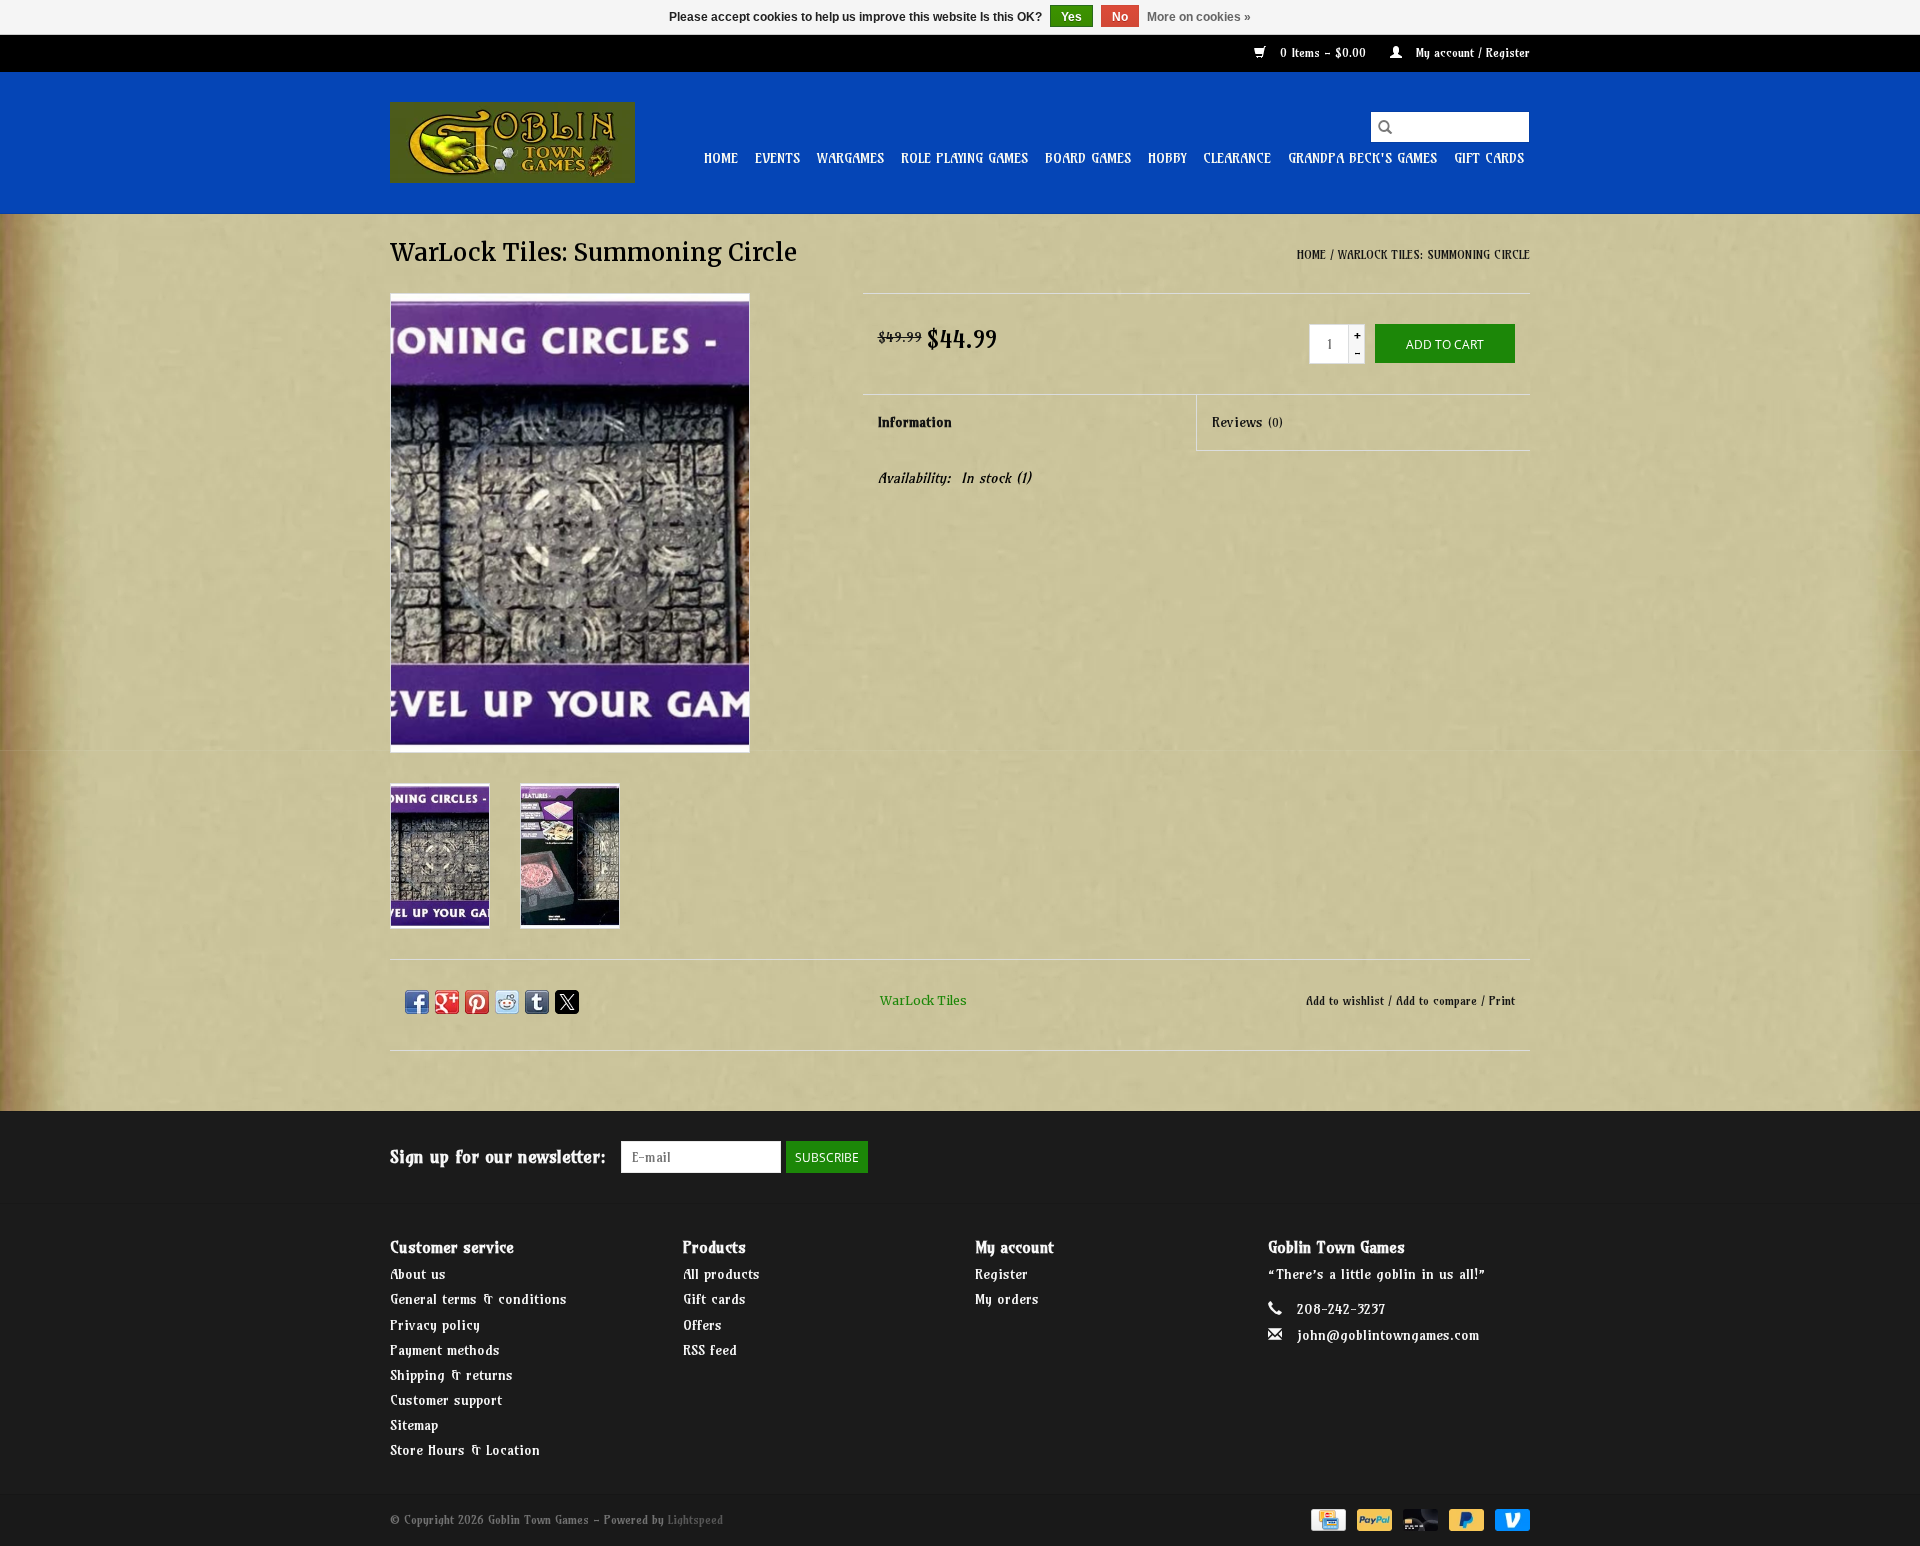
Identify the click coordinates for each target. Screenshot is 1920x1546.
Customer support (446, 1400)
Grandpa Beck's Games (1362, 158)
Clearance (1237, 158)
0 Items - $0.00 (1323, 52)
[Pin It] (477, 1002)
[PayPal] (1373, 1518)
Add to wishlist (1347, 1000)
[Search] (1385, 127)
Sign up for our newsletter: (498, 1156)
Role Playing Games (964, 158)
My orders (1007, 1299)
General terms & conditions (478, 1299)
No (1120, 17)
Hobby (1167, 158)
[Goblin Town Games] (512, 142)
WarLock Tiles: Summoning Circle (1434, 254)
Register (1001, 1274)
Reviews (1247, 422)
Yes (1071, 17)
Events (777, 158)
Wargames (850, 158)
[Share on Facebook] (417, 1002)
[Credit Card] (1326, 1518)
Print (1502, 1000)
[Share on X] (567, 1002)
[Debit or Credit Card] (1419, 1518)
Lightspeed (695, 1519)
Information (915, 422)
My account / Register (1471, 52)
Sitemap (414, 1425)
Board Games (1088, 158)
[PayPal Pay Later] (1465, 1518)
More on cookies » (1199, 17)
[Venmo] (1509, 1518)
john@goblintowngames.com (1388, 1335)
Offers (702, 1325)
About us (418, 1274)
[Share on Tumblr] (537, 1002)
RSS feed (710, 1350)
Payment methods (445, 1350)
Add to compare (1438, 1000)
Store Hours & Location (465, 1450)
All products (721, 1274)
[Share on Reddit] (507, 1002)
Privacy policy (435, 1325)
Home (721, 158)
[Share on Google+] (447, 1002)
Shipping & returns (451, 1375)
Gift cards (1489, 158)
